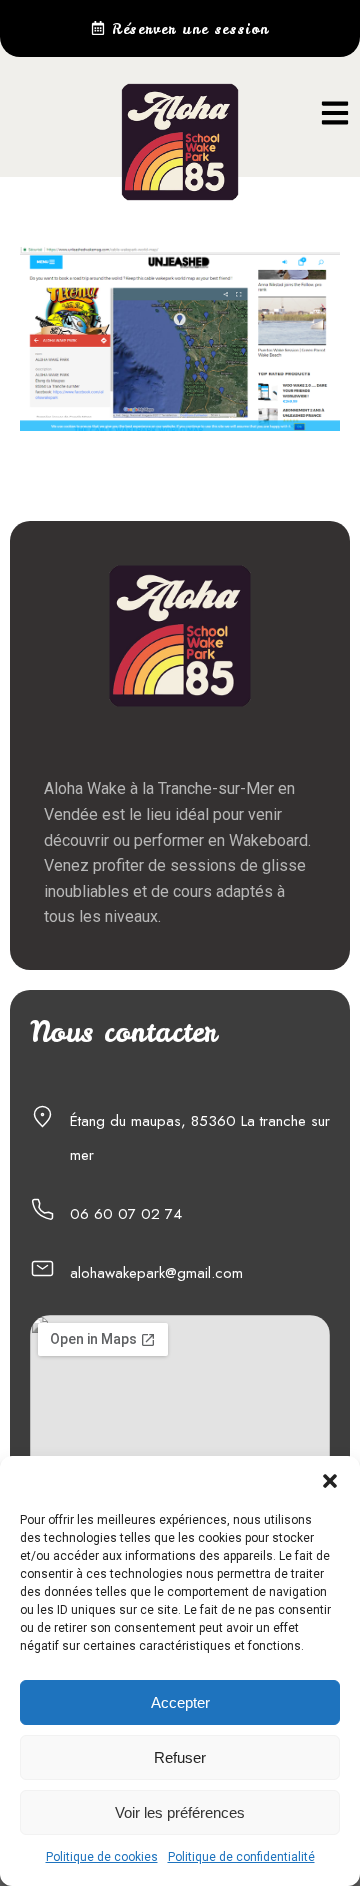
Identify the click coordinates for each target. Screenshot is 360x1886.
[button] (330, 1481)
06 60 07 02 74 (126, 1214)
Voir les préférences (180, 1812)
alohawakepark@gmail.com (156, 1273)
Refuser (180, 1757)
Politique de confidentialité (241, 1857)
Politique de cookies (102, 1857)
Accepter (180, 1702)
